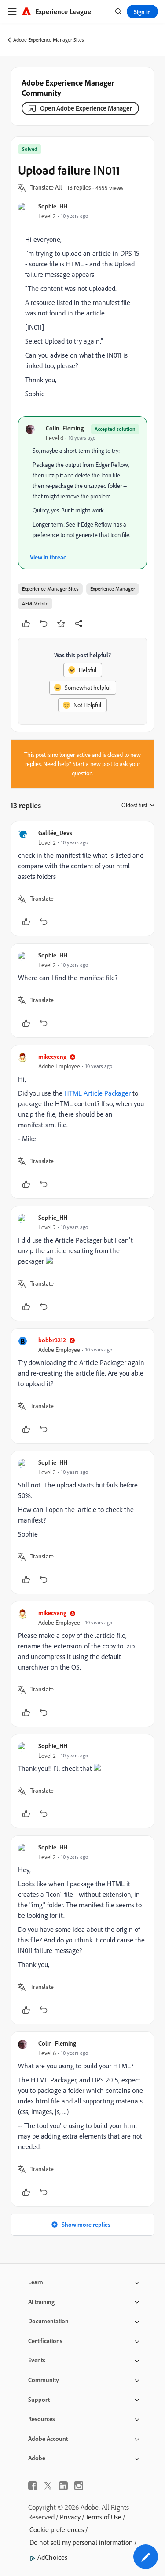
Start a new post (92, 764)
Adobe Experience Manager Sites (49, 40)
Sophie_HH (53, 206)
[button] (46, 188)
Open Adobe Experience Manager (86, 108)
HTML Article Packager (97, 1093)
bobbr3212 (52, 1340)
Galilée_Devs (55, 833)
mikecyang (52, 1056)
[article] (82, 879)
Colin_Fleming (65, 428)
